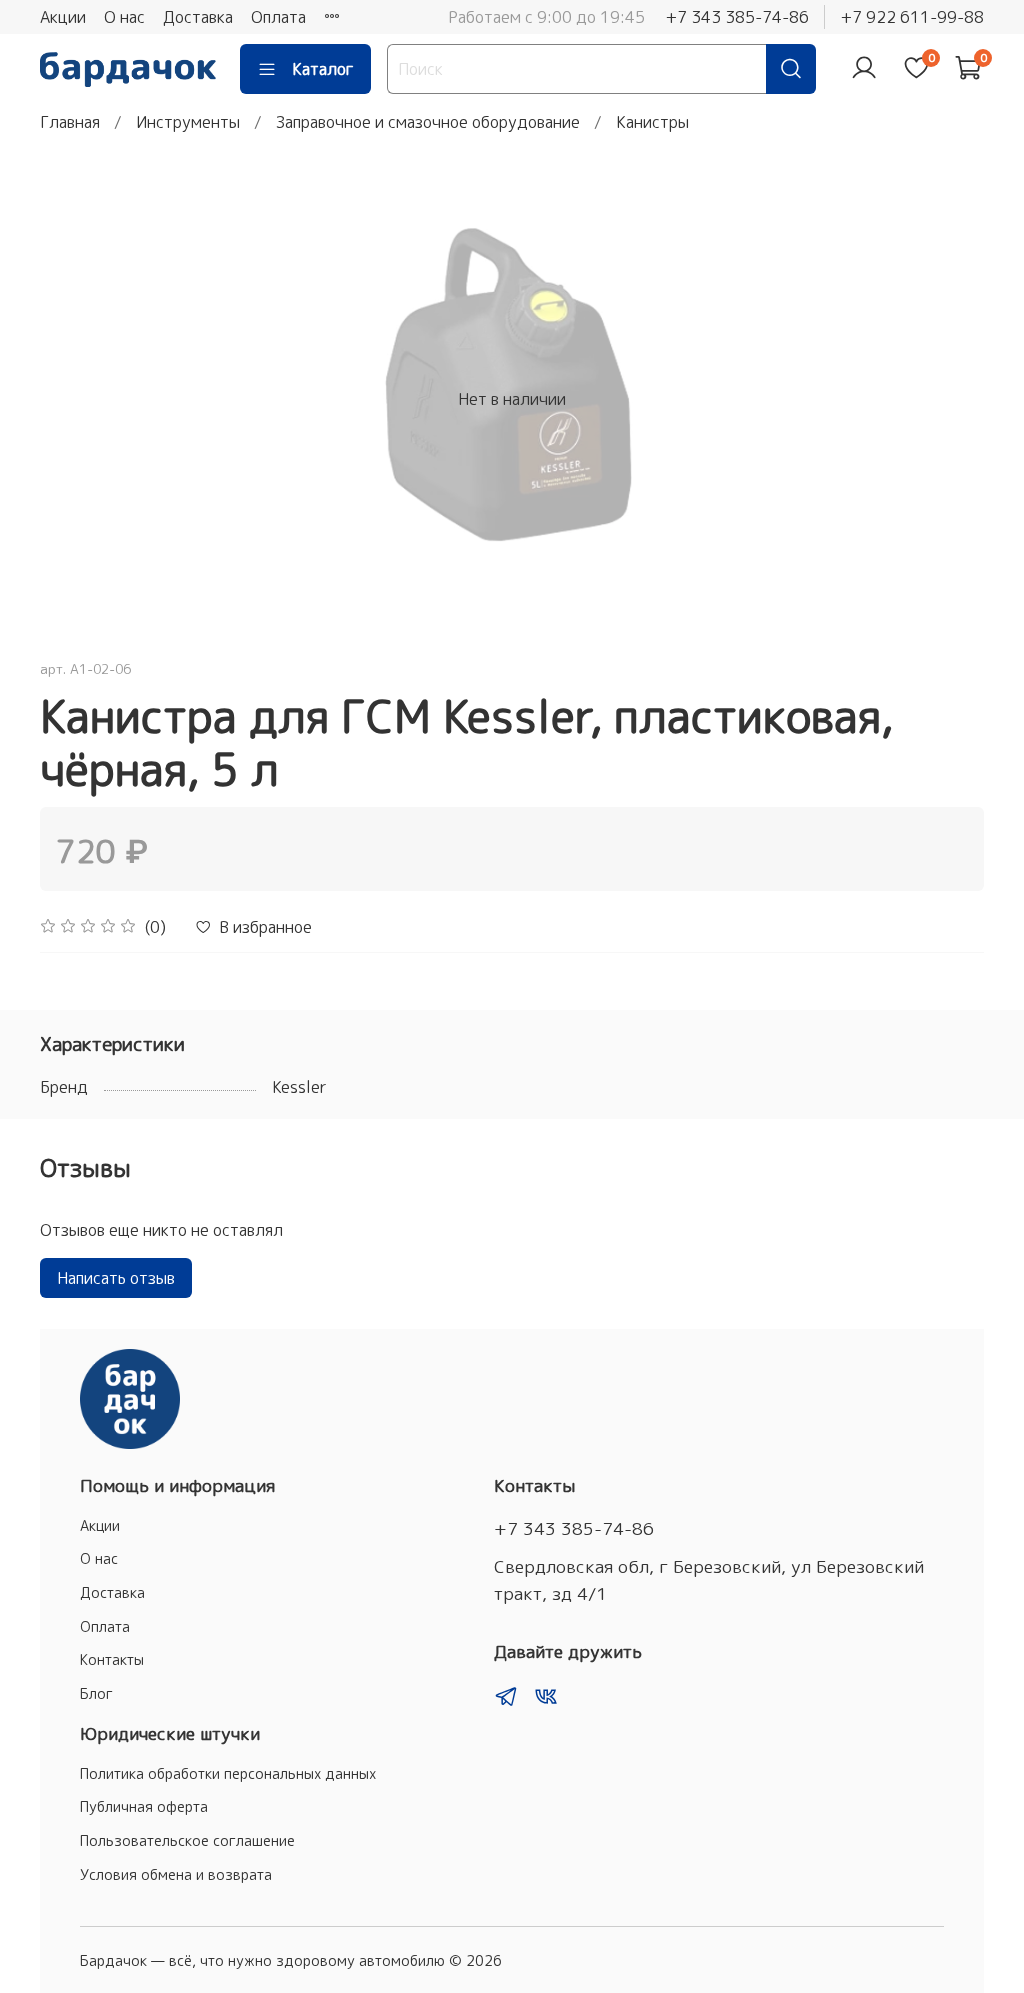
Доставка (198, 17)
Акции (63, 17)
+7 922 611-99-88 (912, 17)
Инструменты (188, 122)
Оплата (278, 17)
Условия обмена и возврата (176, 1875)
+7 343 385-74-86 (737, 17)
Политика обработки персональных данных (228, 1774)
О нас (124, 17)
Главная (70, 122)
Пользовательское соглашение (187, 1841)
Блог (96, 1694)
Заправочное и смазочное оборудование (428, 122)
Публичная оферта (144, 1807)
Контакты (112, 1660)
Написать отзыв (116, 1278)
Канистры (652, 122)
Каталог (323, 69)
